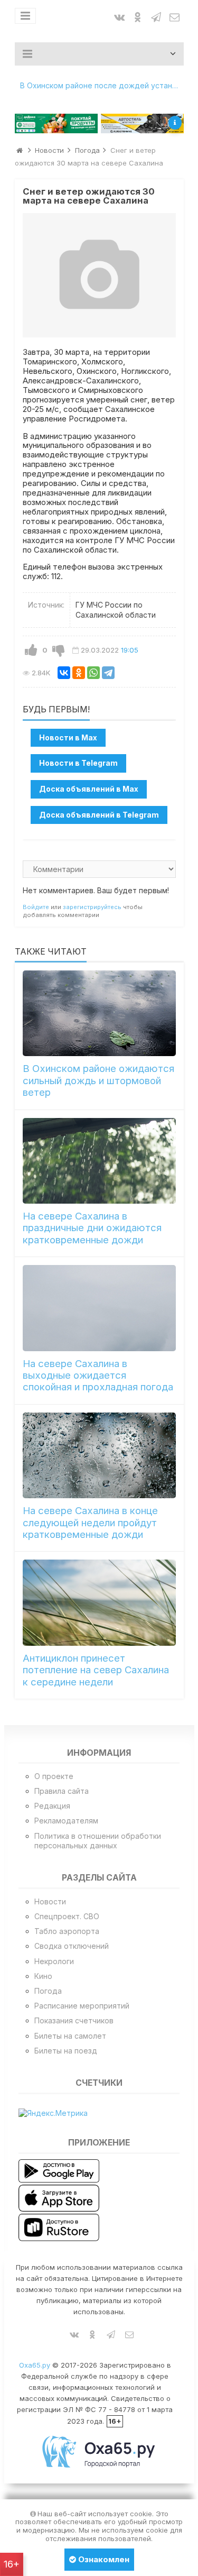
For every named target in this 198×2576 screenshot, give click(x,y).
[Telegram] (108, 673)
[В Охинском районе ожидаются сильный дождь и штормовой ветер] (99, 1013)
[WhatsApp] (93, 673)
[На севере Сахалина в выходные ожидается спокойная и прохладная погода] (99, 1308)
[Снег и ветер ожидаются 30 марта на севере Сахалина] (99, 276)
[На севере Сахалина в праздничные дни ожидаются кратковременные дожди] (99, 1161)
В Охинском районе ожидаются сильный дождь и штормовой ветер (98, 1080)
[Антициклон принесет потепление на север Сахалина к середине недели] (99, 1602)
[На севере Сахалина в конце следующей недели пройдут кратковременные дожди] (99, 1455)
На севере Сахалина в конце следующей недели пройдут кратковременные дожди (90, 1523)
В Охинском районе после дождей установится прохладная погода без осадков (102, 85)
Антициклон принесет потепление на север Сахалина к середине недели (96, 1670)
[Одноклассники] (79, 673)
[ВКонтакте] (64, 673)
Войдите (36, 907)
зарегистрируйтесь (92, 907)
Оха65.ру (35, 2365)
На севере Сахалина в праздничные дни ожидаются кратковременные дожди (92, 1228)
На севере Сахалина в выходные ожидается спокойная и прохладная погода (98, 1376)
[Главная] (20, 150)
